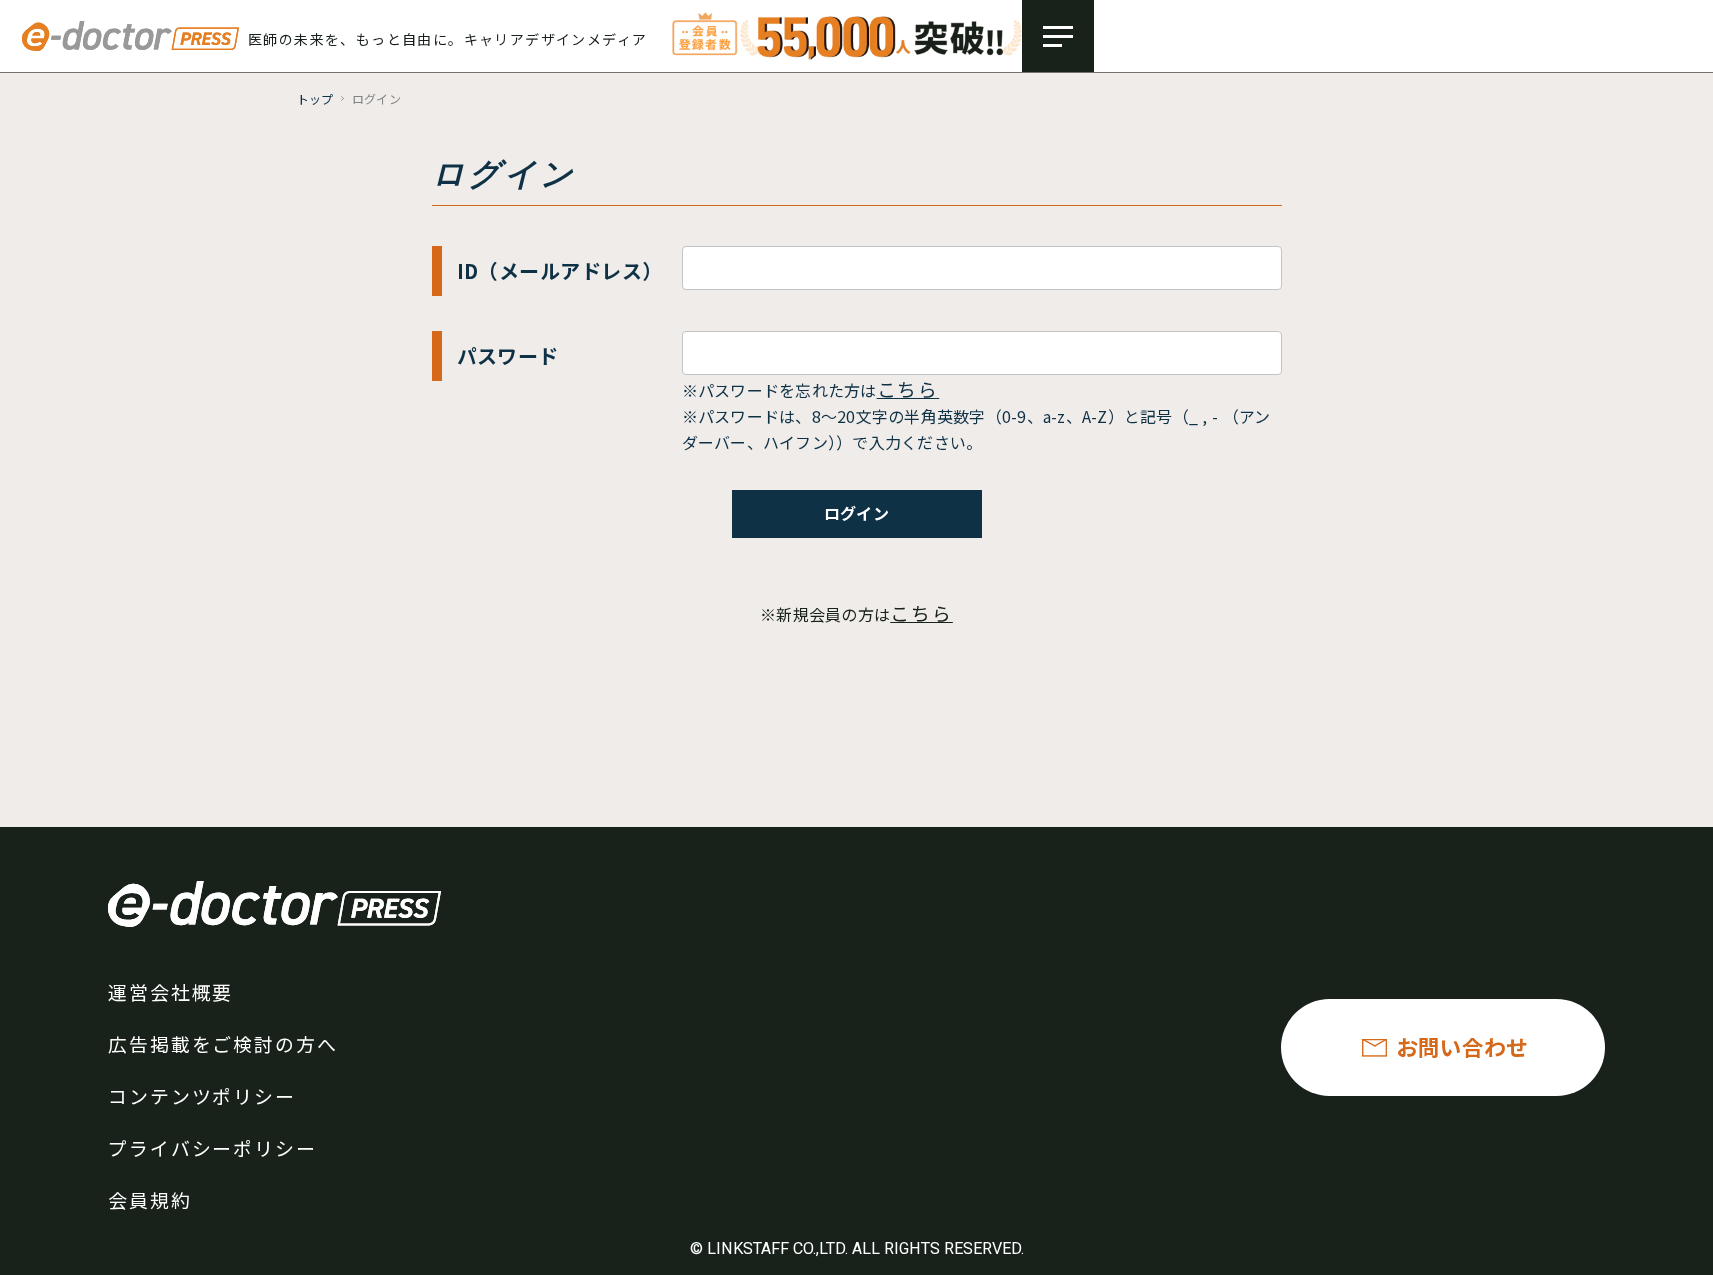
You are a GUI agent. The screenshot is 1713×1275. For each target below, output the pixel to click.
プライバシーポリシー (212, 1147)
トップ (315, 98)
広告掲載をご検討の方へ (223, 1043)
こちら (908, 388)
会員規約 (150, 1199)
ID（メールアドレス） (560, 270)
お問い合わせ (1462, 1046)
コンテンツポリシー (202, 1095)
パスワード (508, 355)
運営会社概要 (170, 991)
